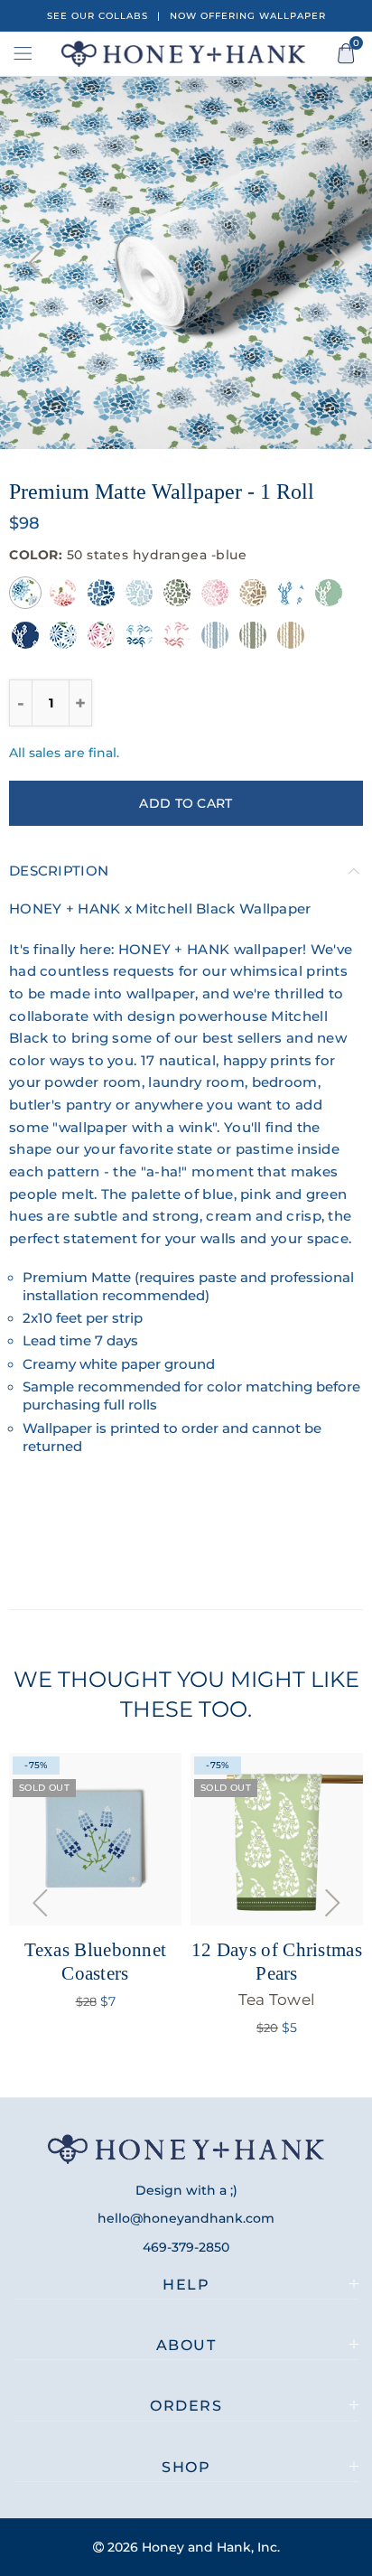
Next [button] (337, 263)
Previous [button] (35, 263)
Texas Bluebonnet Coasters (96, 1961)
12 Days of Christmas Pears (277, 1973)
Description (59, 871)
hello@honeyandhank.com (186, 2218)
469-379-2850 (186, 2247)
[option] (186, 263)
